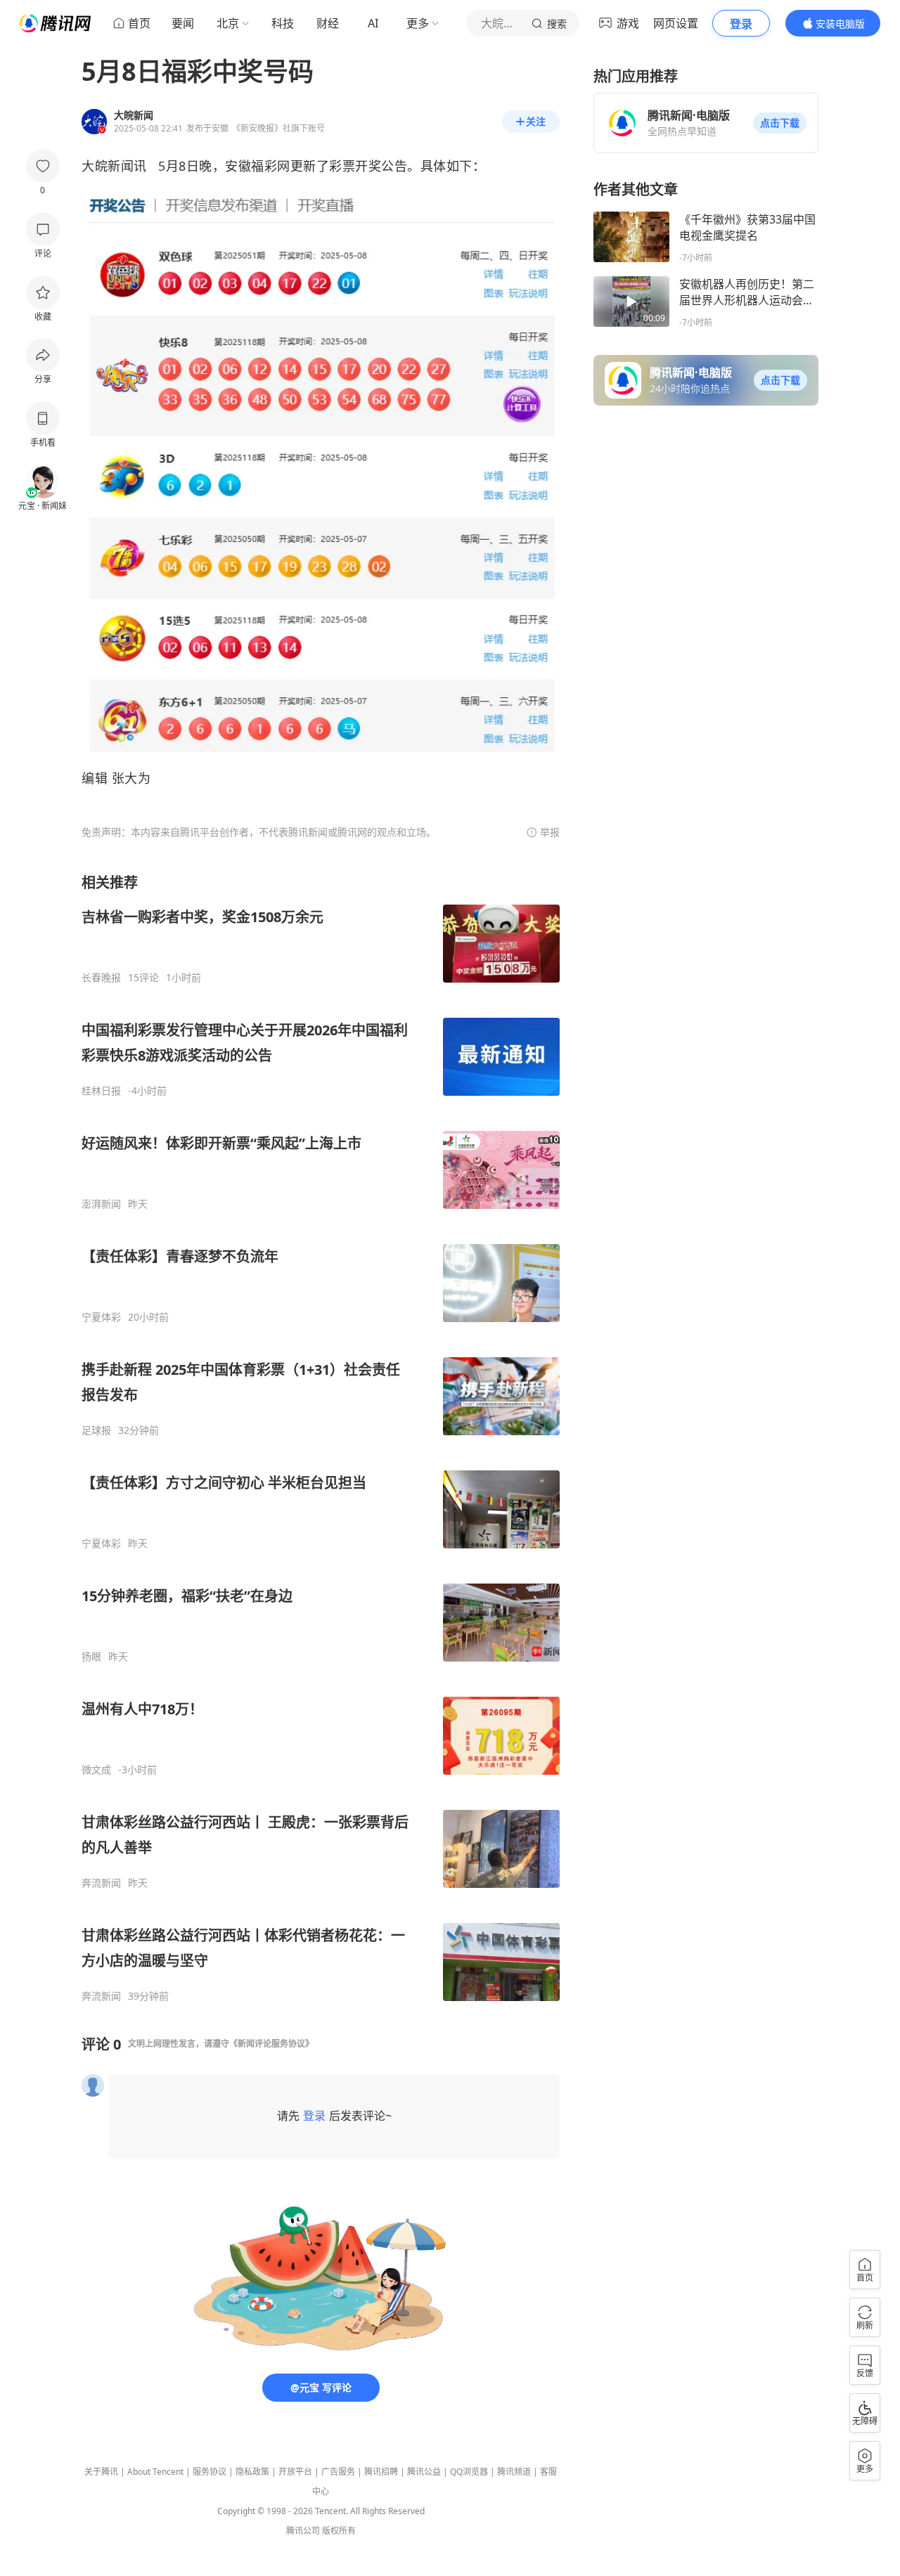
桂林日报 (101, 1091)
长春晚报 (101, 978)
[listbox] (321, 1438)
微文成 (96, 1770)
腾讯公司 (303, 2531)
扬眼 (91, 1657)
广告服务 (338, 2472)
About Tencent (155, 2472)
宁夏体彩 (101, 1317)
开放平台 (295, 2472)
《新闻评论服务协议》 (271, 2044)
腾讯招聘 (381, 2472)
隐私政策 (252, 2472)
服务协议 (210, 2472)
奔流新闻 (101, 1883)
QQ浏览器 (469, 2472)
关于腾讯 (101, 2472)
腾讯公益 (424, 2472)
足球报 (96, 1430)
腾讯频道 (514, 2472)
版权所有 (339, 2531)
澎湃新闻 (101, 1204)
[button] (780, 123)
